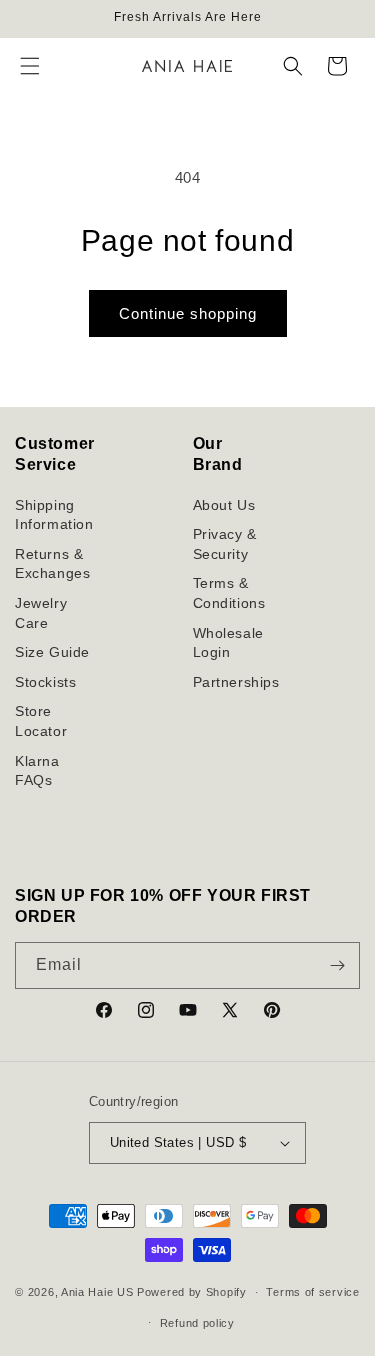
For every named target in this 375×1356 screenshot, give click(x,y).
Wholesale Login (228, 643)
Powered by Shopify (192, 1292)
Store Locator (41, 721)
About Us (224, 505)
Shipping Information (54, 515)
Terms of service (312, 1292)
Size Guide (52, 652)
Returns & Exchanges (52, 564)
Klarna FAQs (37, 771)
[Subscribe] (337, 965)
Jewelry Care (41, 613)
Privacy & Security (225, 544)
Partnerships (236, 682)
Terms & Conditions (229, 593)
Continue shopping (188, 313)
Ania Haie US (97, 1292)
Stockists (45, 682)
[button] (30, 66)
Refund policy (197, 1323)
